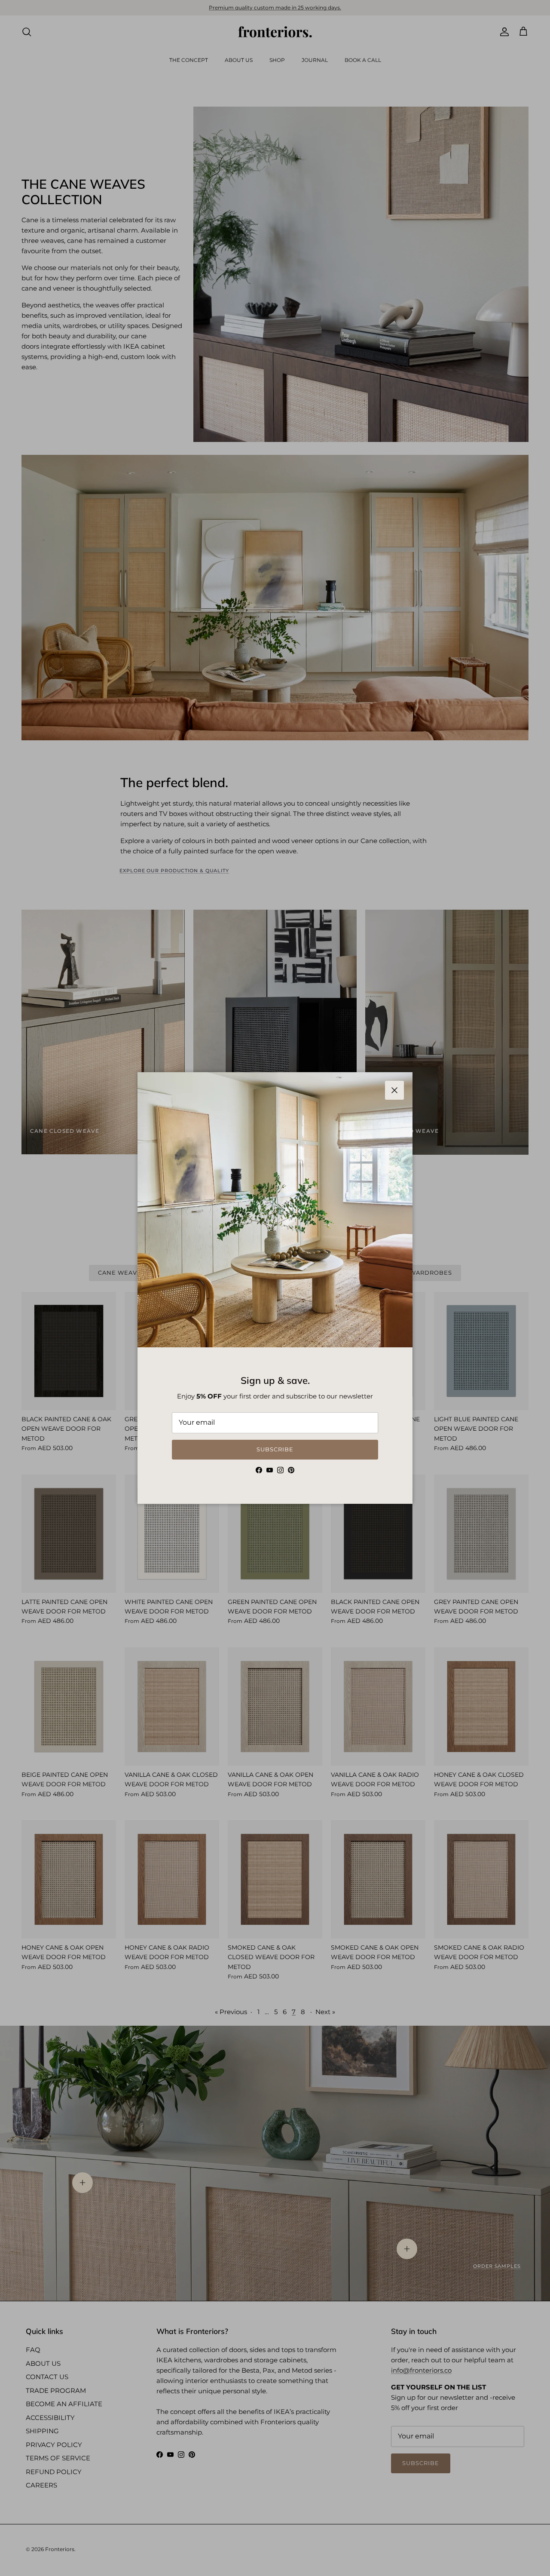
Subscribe (275, 1449)
